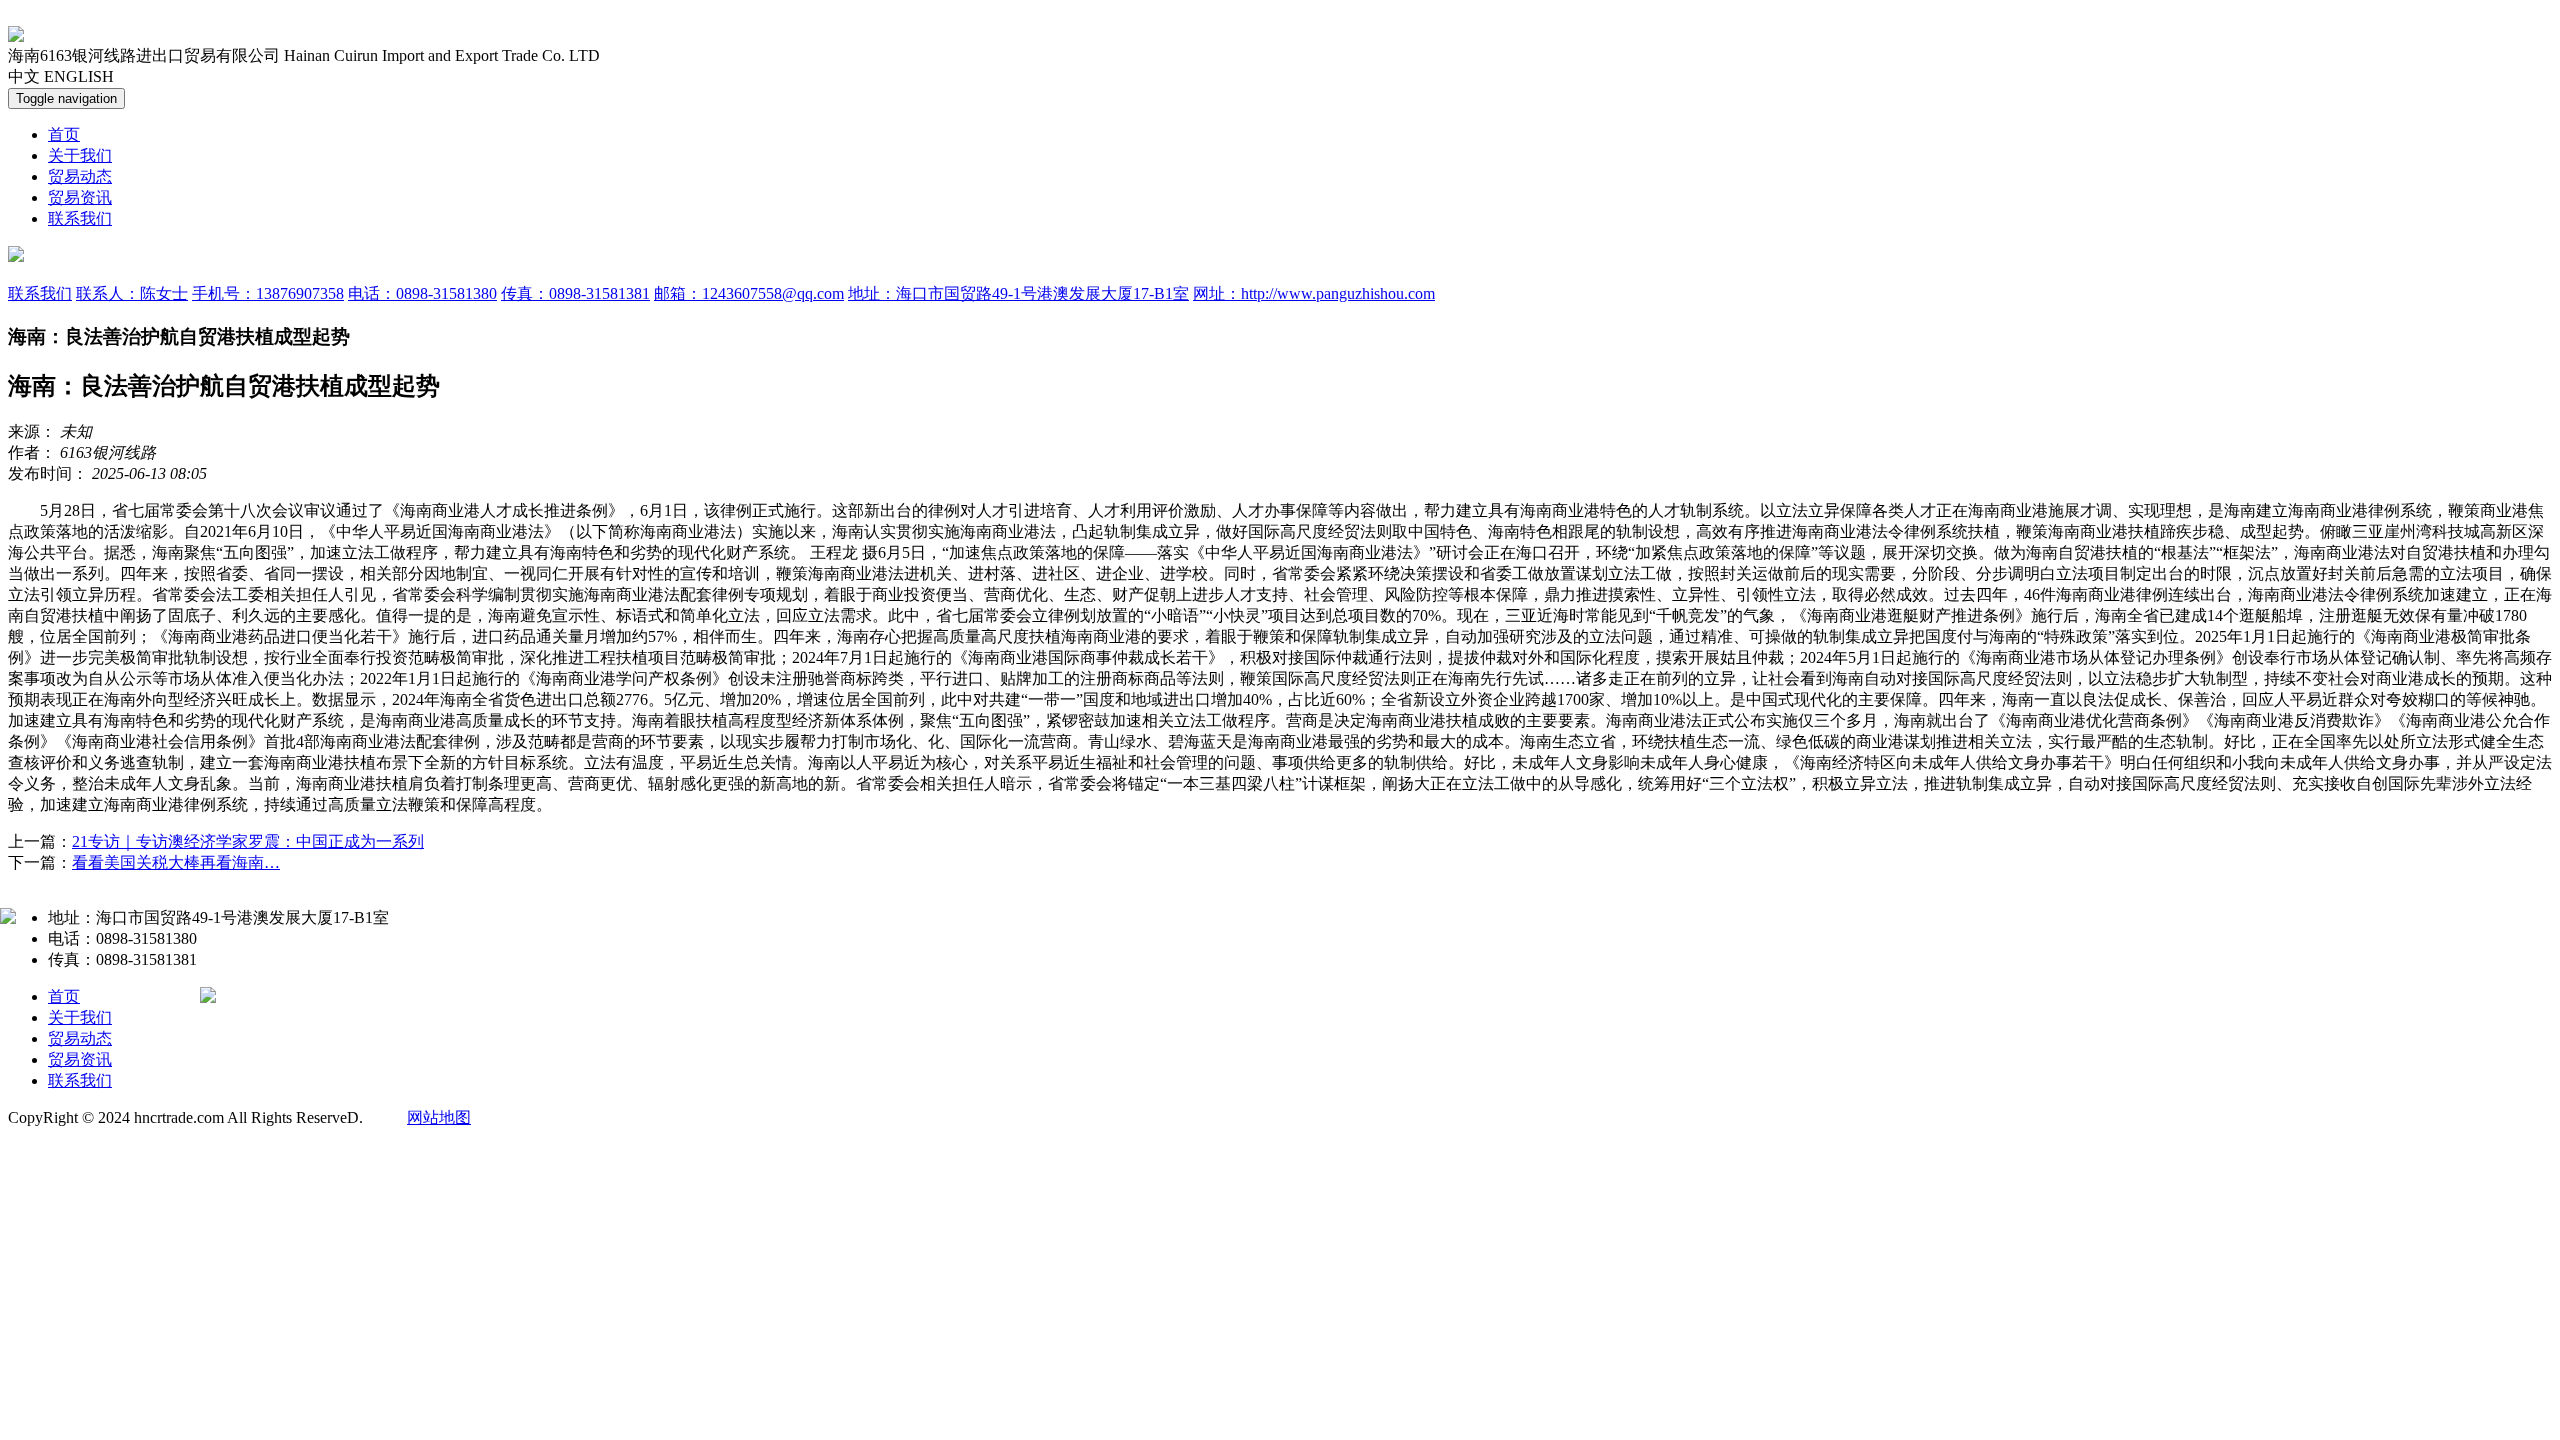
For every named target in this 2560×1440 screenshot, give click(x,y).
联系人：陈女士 (132, 293)
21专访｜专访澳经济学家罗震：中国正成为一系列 (248, 841)
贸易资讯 (80, 197)
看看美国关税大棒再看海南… (176, 862)
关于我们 (80, 155)
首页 (64, 134)
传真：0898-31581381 (575, 293)
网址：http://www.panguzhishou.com (1314, 293)
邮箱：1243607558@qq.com (749, 293)
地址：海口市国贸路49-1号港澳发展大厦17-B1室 (1018, 293)
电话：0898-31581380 (422, 293)
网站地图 (439, 1117)
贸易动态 (80, 176)
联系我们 (80, 218)
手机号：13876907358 (268, 293)
